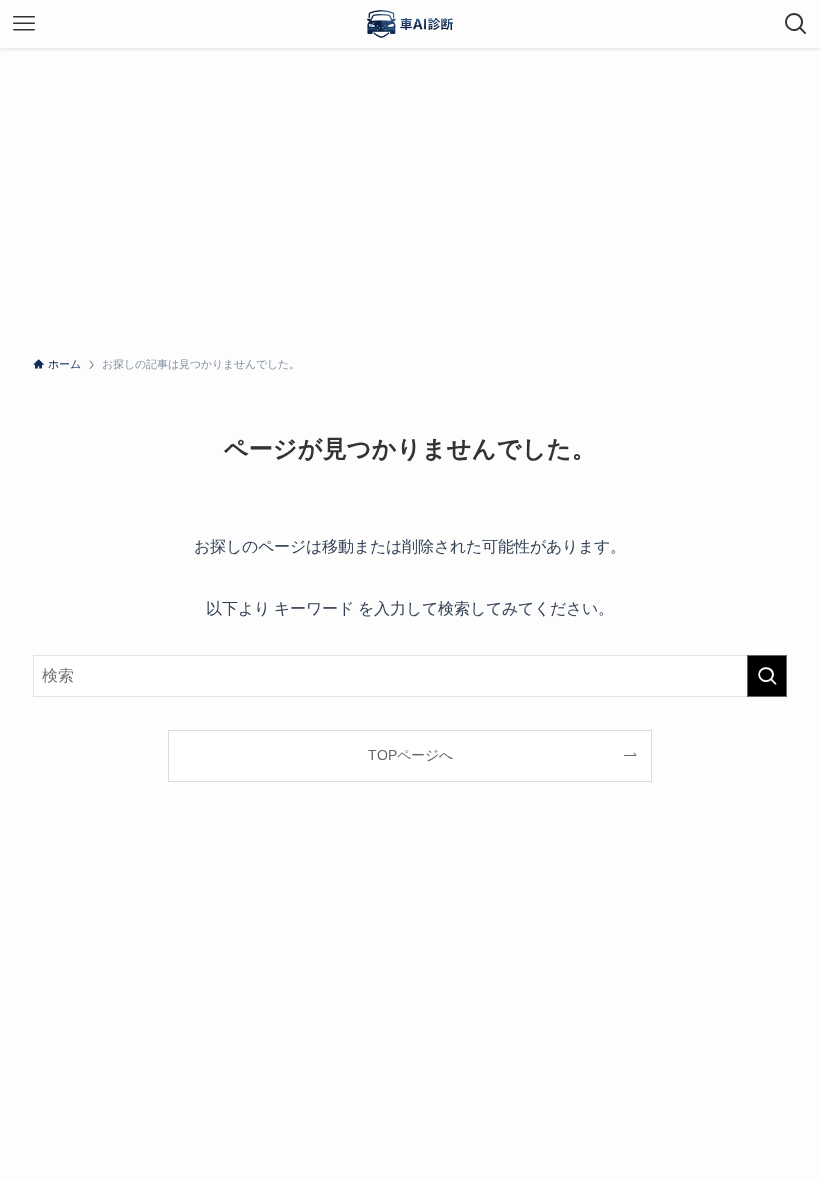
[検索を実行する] (767, 676)
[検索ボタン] (796, 24)
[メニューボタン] (24, 24)
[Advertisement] (410, 198)
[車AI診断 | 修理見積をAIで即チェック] (410, 24)
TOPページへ (410, 755)
